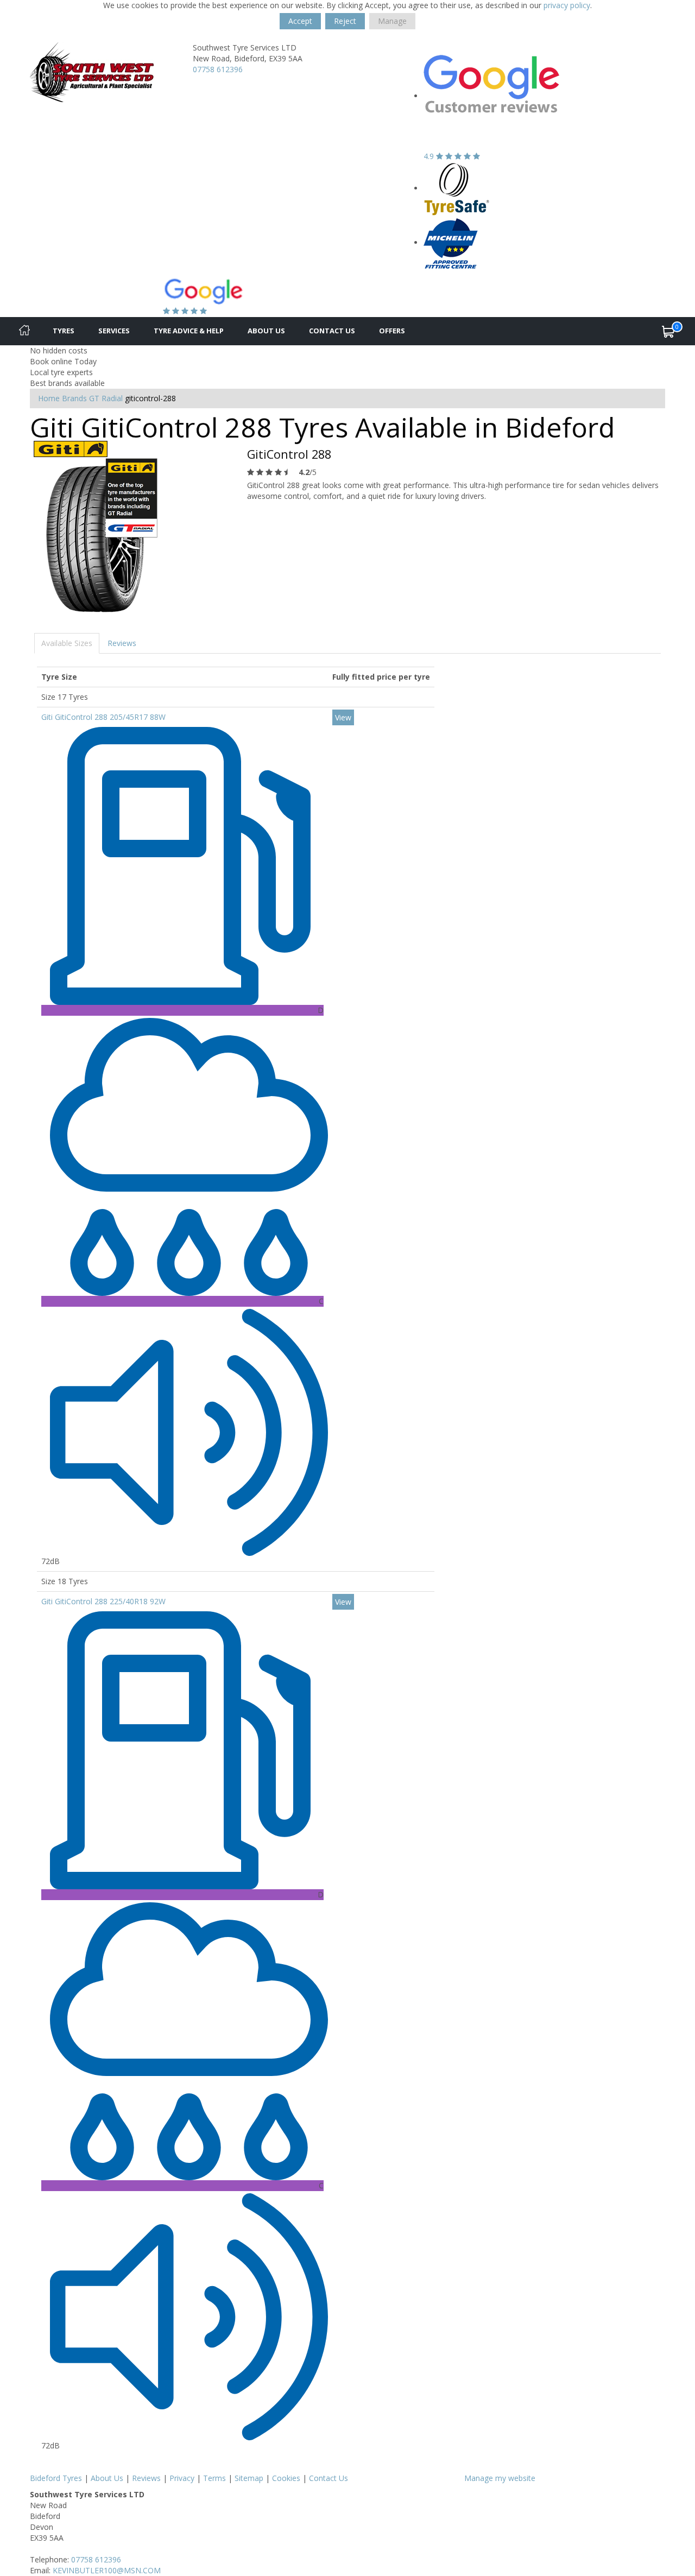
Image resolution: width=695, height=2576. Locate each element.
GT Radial (106, 398)
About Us (266, 331)
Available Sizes (67, 643)
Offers (392, 331)
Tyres (64, 331)
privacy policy (567, 5)
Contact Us (332, 331)
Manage (392, 21)
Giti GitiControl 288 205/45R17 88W (103, 717)
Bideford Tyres (56, 2478)
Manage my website (500, 2478)
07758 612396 (218, 69)
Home (49, 398)
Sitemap (249, 2478)
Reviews (122, 643)
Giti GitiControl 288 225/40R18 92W (103, 1601)
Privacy (182, 2478)
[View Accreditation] (457, 188)
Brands (74, 398)
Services (114, 331)
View (343, 717)
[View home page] (92, 71)
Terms (214, 2478)
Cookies (286, 2478)
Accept (300, 21)
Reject (345, 21)
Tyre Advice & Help (189, 331)
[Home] (24, 331)
